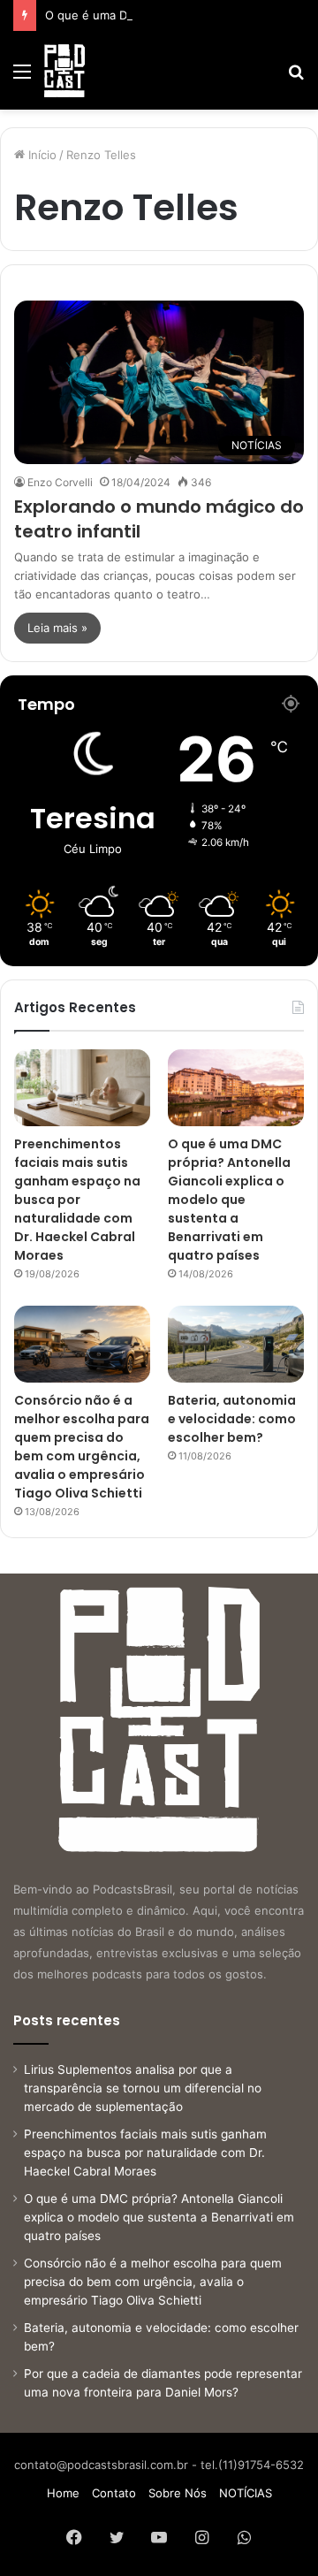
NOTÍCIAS (246, 2493)
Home (63, 2493)
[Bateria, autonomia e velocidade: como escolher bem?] (236, 1344)
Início (41, 155)
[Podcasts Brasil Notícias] (64, 71)
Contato (114, 2493)
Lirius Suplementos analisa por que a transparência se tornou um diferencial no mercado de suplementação (143, 2088)
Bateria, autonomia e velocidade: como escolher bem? (232, 1419)
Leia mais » (57, 628)
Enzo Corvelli (60, 482)
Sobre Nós (178, 2493)
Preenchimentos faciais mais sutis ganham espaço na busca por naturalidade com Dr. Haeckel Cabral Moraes (77, 1200)
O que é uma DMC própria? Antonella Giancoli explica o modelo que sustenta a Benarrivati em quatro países (229, 1200)
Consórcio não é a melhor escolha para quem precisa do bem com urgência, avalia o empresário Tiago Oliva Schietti (82, 1447)
